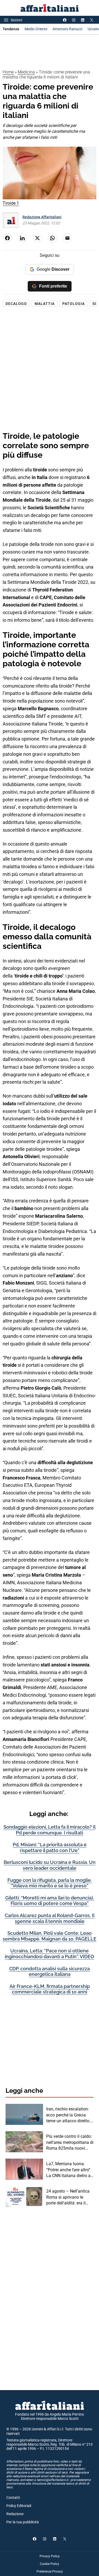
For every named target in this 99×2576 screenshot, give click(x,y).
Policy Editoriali (19, 2506)
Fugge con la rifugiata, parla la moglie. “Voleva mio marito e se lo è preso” (50, 1883)
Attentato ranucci (67, 29)
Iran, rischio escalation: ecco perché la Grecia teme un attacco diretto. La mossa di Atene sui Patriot (68, 2115)
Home (8, 72)
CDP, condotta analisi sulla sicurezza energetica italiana (49, 1972)
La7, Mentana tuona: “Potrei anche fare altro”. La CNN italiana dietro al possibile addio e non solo (69, 2170)
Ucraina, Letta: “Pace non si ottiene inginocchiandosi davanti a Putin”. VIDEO (49, 1954)
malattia (45, 304)
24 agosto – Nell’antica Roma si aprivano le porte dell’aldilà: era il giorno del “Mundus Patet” (68, 2197)
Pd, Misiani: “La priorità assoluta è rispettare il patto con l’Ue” (50, 1847)
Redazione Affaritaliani (42, 217)
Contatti (13, 2498)
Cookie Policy (49, 2564)
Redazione (15, 2514)
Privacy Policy (50, 2556)
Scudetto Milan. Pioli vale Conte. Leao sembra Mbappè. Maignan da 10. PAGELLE (49, 1936)
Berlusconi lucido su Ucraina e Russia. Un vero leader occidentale (50, 1865)
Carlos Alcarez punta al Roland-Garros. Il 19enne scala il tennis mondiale (50, 1918)
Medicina (26, 72)
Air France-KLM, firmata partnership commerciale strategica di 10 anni (50, 1989)
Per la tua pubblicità (23, 2522)
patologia (74, 304)
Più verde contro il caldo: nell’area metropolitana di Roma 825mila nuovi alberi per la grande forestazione (70, 2143)
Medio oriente (36, 29)
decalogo (16, 304)
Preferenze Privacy (50, 2572)
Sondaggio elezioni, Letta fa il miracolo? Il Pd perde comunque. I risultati (49, 1830)
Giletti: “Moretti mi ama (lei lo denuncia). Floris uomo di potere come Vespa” (50, 1901)
